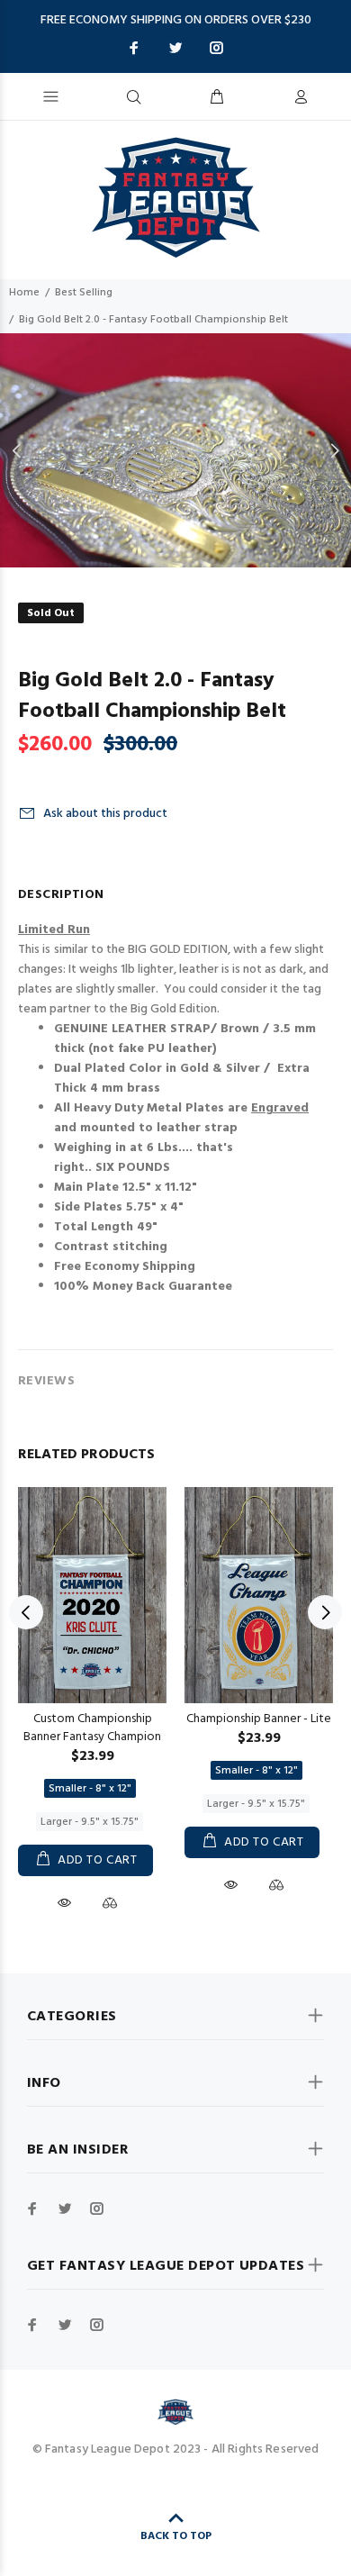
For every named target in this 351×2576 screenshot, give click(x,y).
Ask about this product (105, 814)
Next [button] (334, 450)
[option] (175, 450)
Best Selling (84, 293)
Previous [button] (17, 450)
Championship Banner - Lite (259, 1719)
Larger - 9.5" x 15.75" (90, 1822)
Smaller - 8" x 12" (90, 1789)
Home (24, 293)
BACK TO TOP (176, 2536)
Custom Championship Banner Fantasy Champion (92, 1728)
